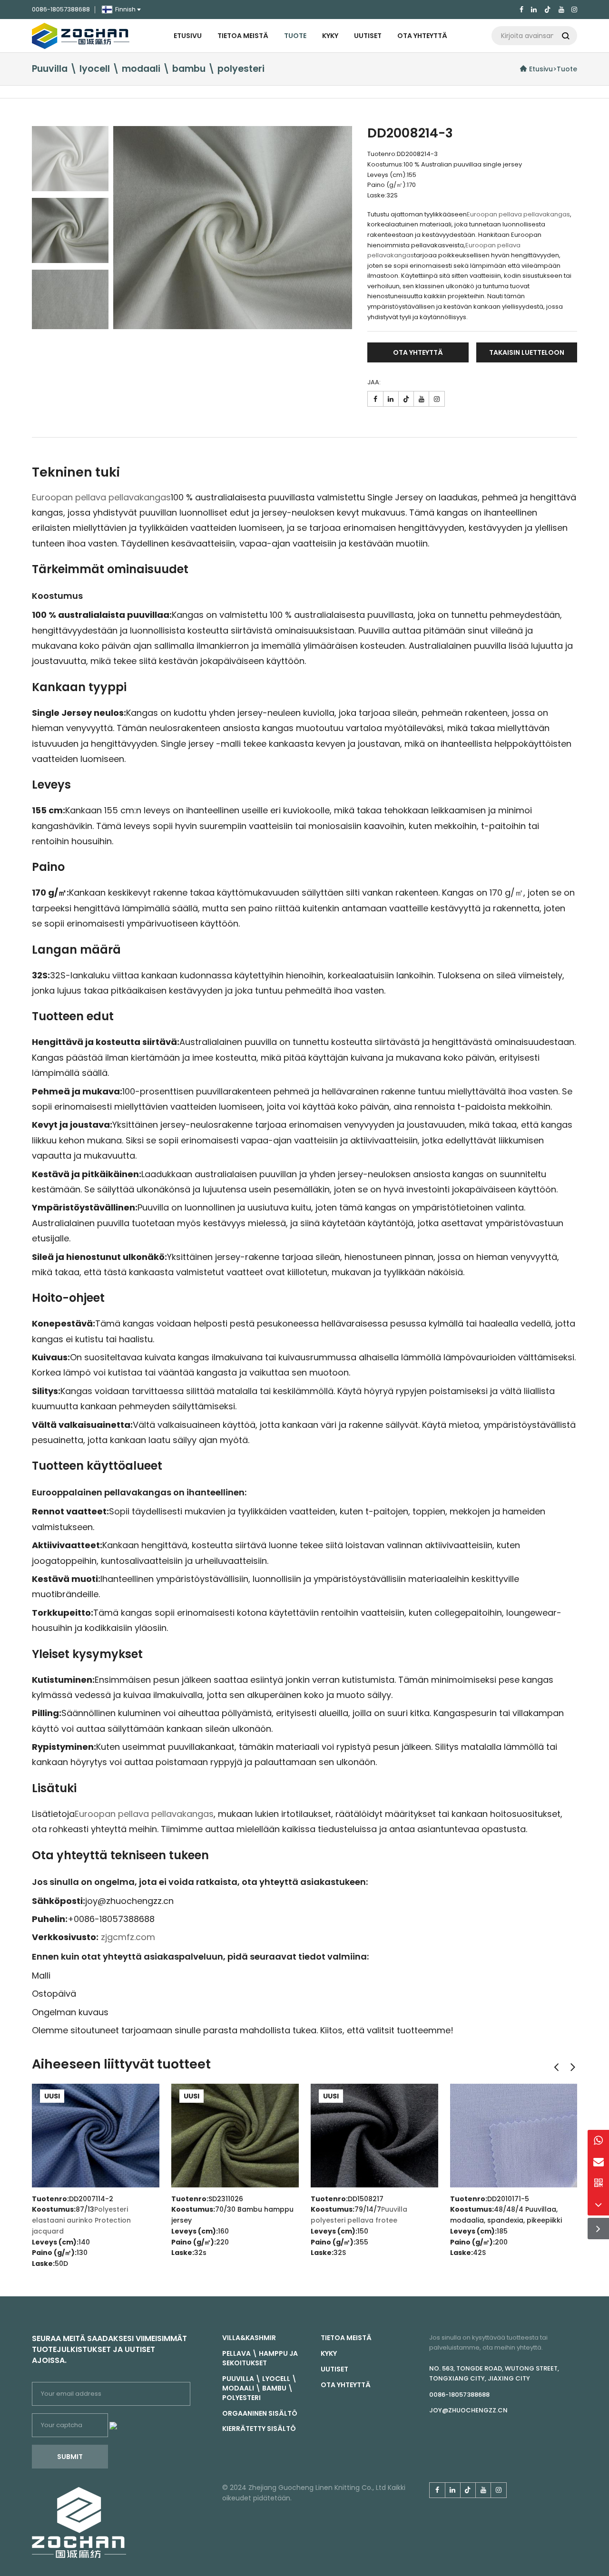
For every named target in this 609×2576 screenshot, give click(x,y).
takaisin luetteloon (527, 352)
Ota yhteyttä (422, 36)
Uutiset (368, 36)
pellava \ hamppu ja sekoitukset (260, 2358)
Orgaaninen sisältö (260, 2413)
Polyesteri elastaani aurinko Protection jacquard (81, 2220)
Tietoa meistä (243, 36)
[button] (556, 2067)
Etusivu (188, 36)
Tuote (295, 36)
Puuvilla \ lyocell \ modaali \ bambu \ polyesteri (260, 2388)
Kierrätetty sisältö (259, 2429)
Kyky (330, 36)
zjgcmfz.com (128, 1937)
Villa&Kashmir (249, 2338)
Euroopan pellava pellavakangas (518, 214)
